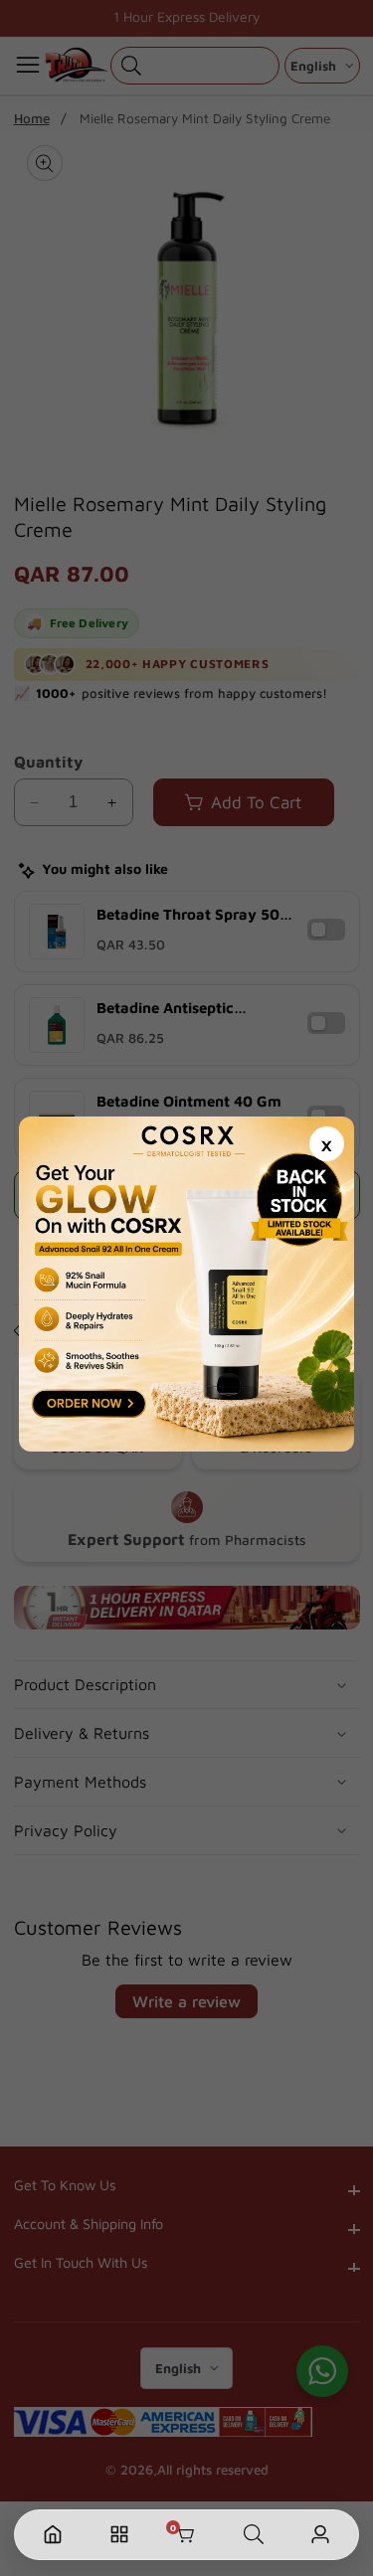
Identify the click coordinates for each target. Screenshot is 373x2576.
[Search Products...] (253, 2535)
